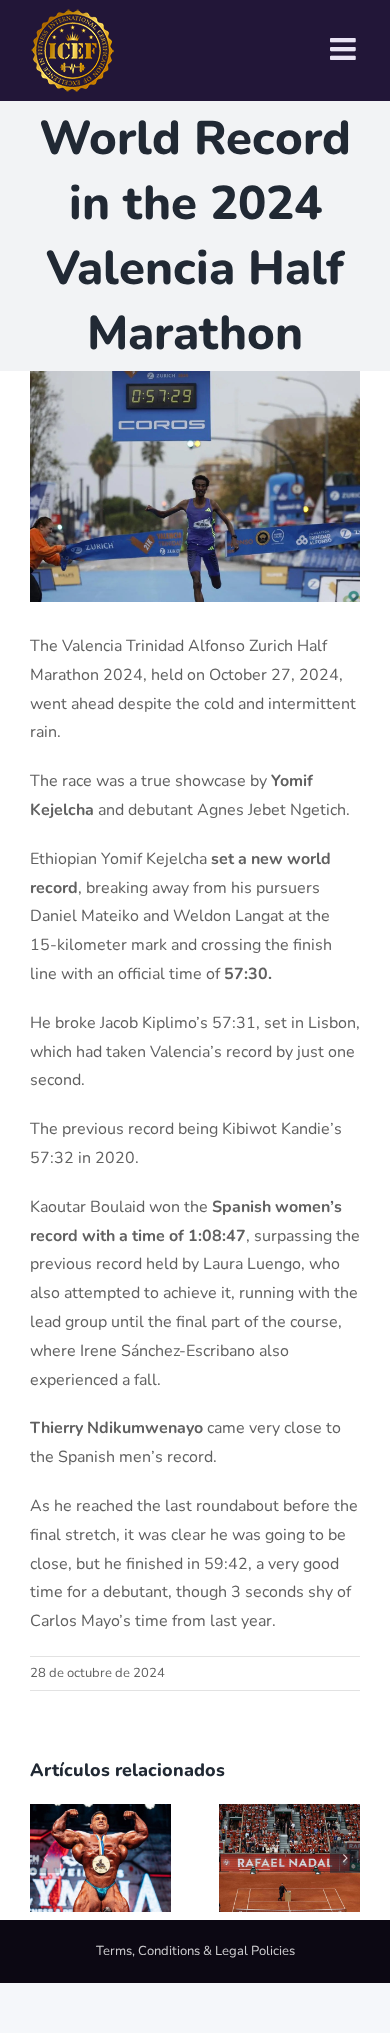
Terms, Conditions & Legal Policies (195, 1951)
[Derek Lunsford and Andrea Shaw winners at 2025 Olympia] (100, 1815)
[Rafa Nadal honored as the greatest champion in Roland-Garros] (289, 1815)
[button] (45, 1858)
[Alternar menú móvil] (345, 49)
